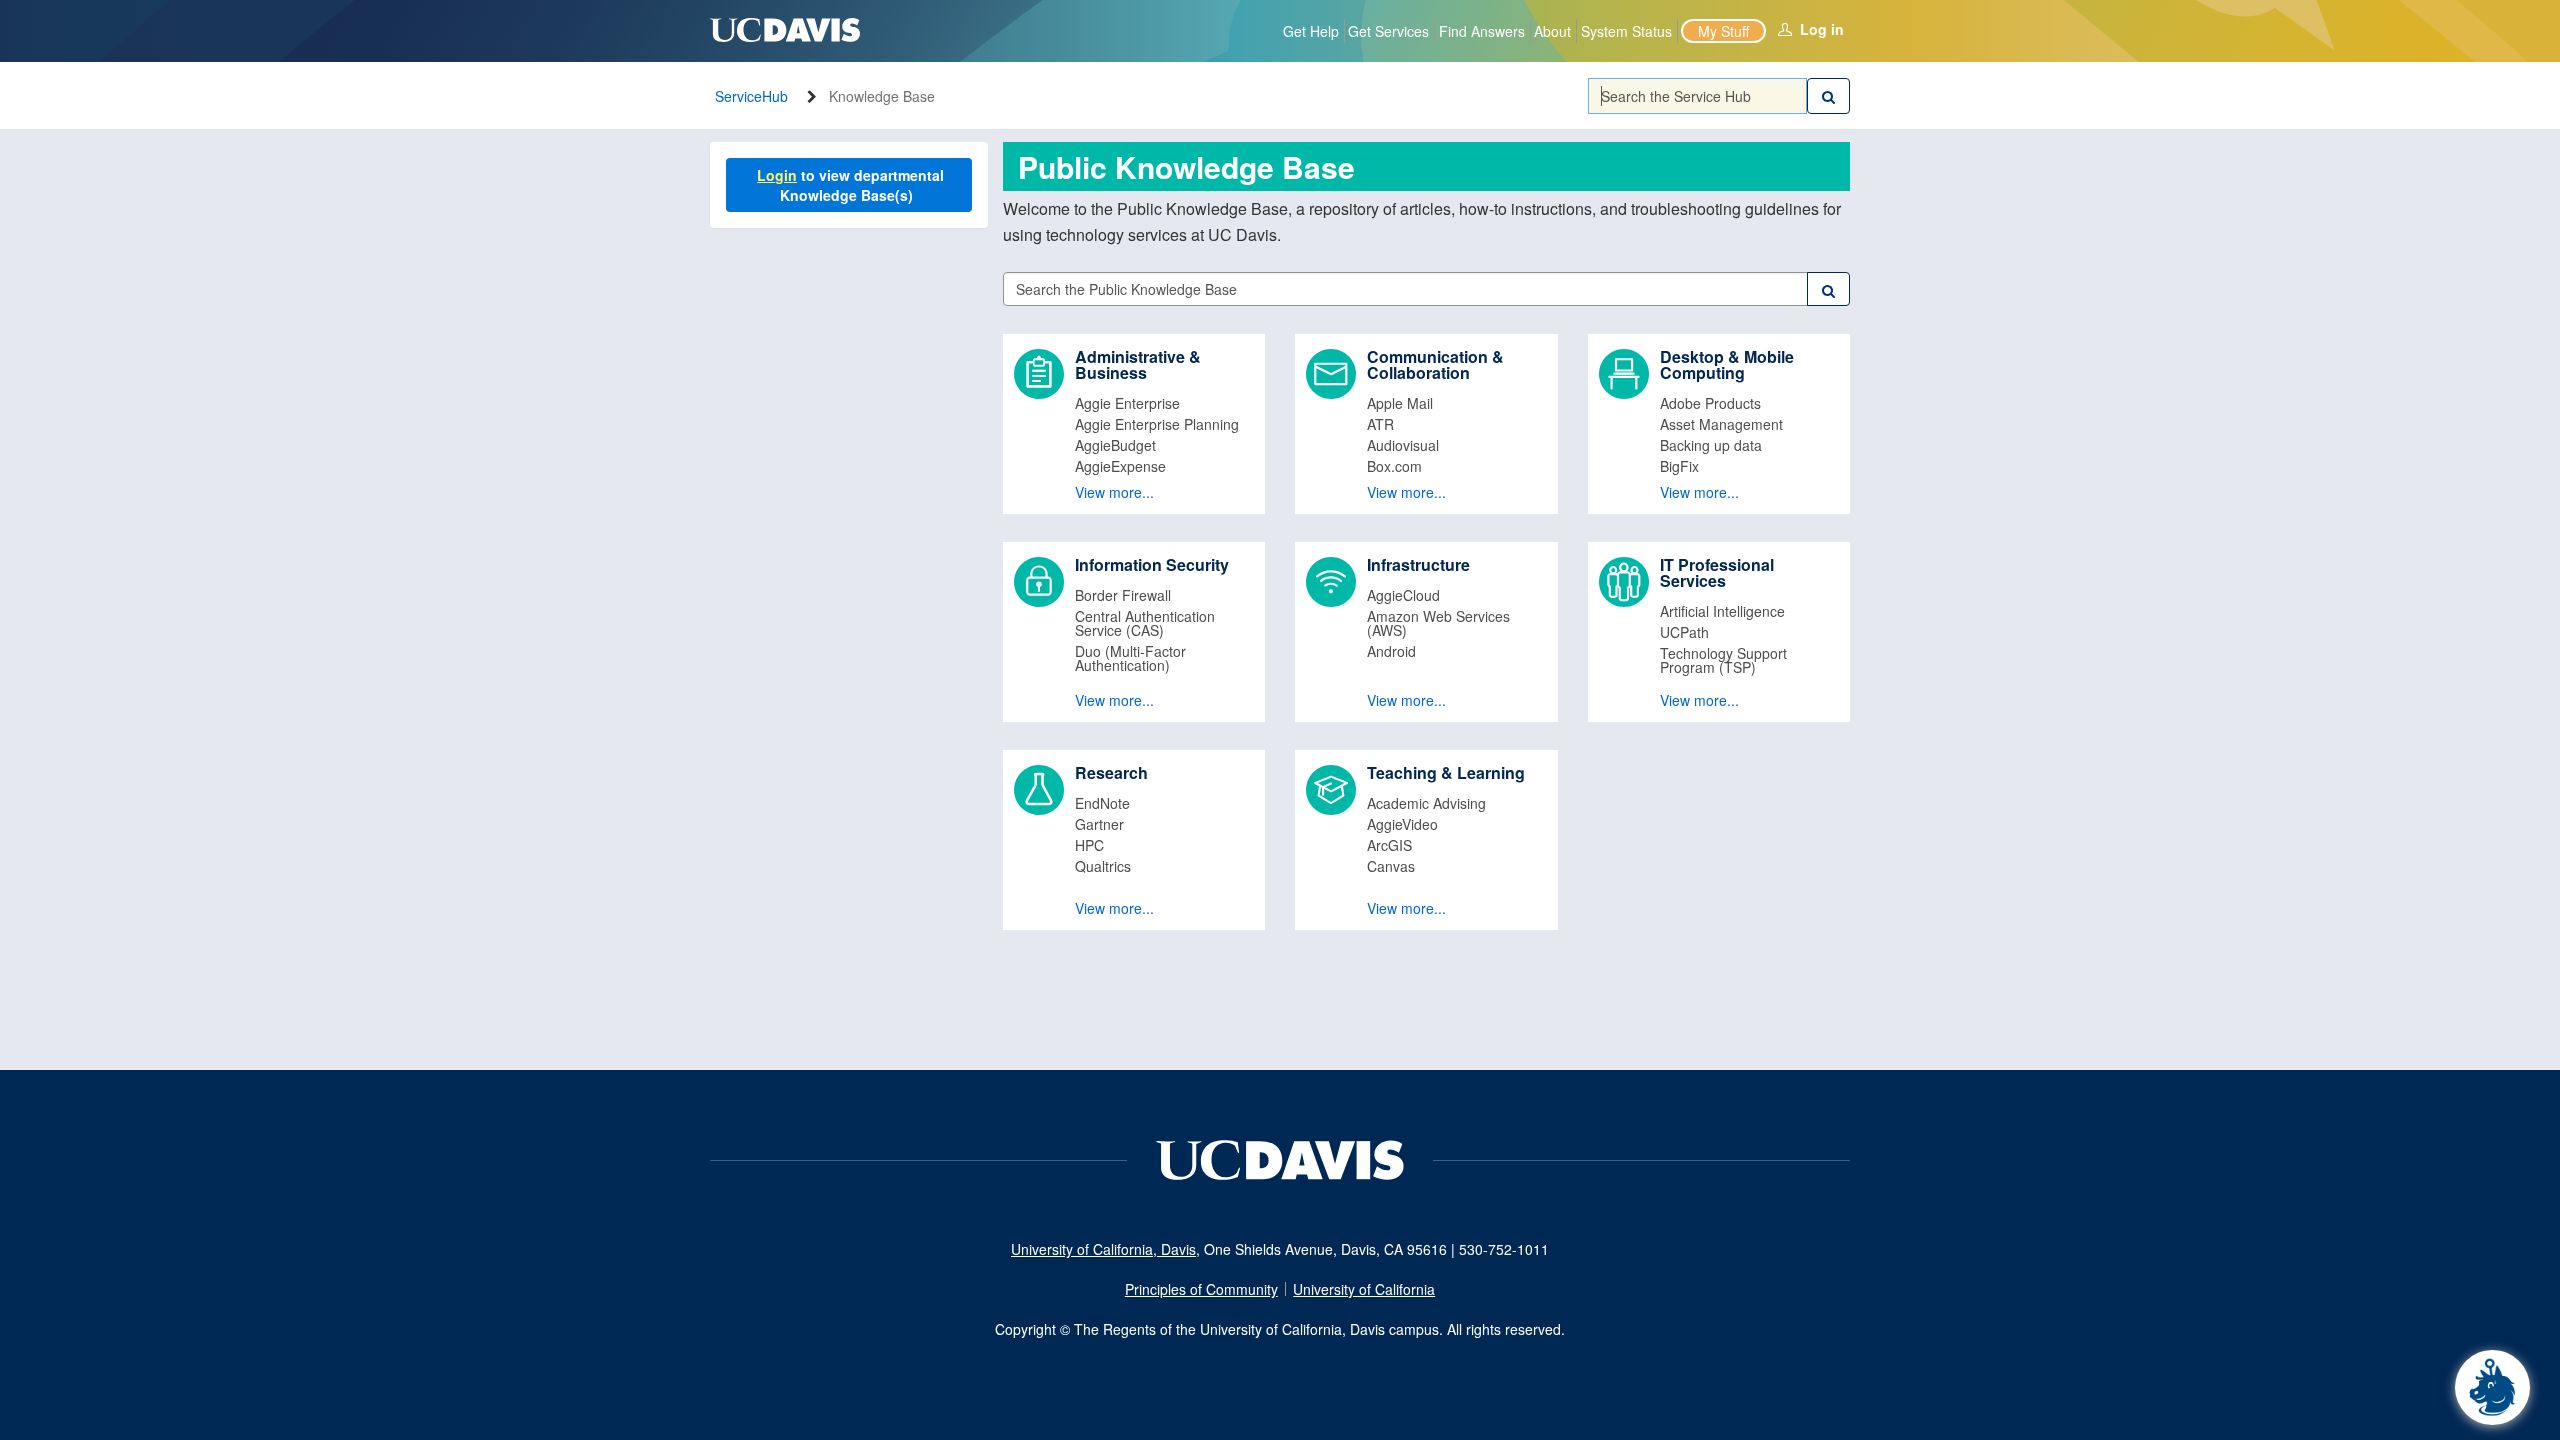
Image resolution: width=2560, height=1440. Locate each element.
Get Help (1311, 31)
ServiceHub (751, 96)
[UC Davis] (1280, 1158)
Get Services (1388, 31)
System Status (1626, 31)
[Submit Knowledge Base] (1828, 289)
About (1552, 31)
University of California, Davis (1103, 1249)
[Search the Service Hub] (1828, 96)
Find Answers (1482, 31)
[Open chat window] (2492, 1387)
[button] (1134, 424)
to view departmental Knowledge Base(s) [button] (852, 185)
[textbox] (1698, 96)
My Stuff (1723, 31)
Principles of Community (1201, 1289)
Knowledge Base (882, 96)
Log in (1822, 29)
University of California (1364, 1289)
